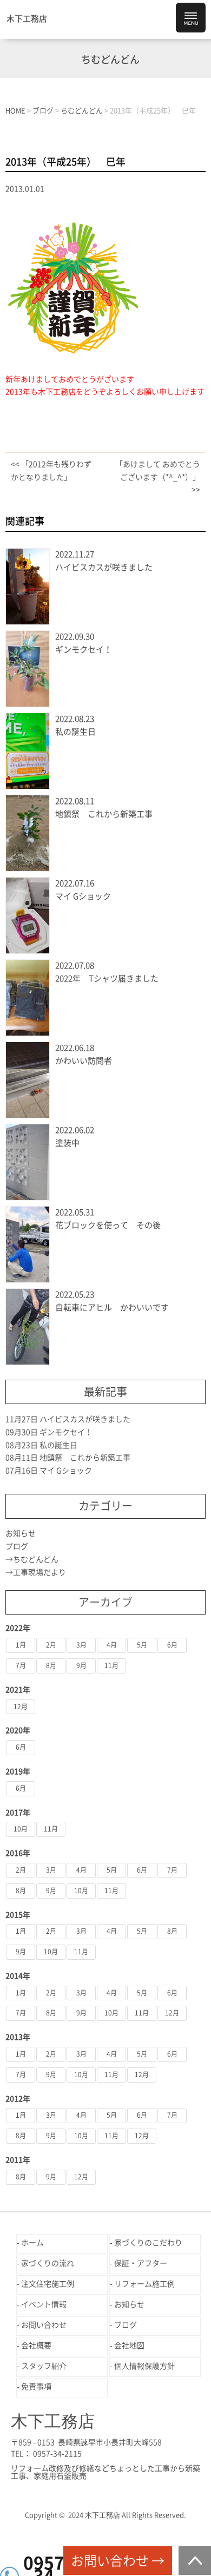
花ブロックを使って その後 (108, 1225)
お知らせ (21, 1533)
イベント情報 (44, 2304)
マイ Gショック (83, 896)
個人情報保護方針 (144, 2366)
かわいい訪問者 (84, 1061)
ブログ (17, 1546)
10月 (21, 1829)
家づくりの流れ (48, 2263)
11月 (111, 1665)
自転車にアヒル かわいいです (112, 1307)
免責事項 (36, 2387)
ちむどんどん (36, 1559)
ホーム (32, 2243)
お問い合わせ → (118, 2561)
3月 (81, 1645)
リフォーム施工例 (144, 2284)
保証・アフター (141, 2263)
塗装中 (67, 1143)
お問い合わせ (44, 2325)
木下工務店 (27, 19)
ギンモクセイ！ (84, 650)
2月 (51, 1645)
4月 (112, 1645)
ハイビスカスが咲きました (104, 567)
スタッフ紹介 (44, 2366)
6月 (172, 1645)
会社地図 (129, 2346)
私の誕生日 (75, 732)
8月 (51, 1665)
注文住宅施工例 (48, 2284)
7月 (21, 1665)
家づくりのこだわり (148, 2243)
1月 (21, 1645)
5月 (142, 1645)
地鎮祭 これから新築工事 (104, 814)
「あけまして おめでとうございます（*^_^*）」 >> (158, 477)
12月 (21, 1707)
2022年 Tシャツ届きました (107, 979)
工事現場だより (39, 1572)
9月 (81, 1665)
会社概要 (36, 2346)
